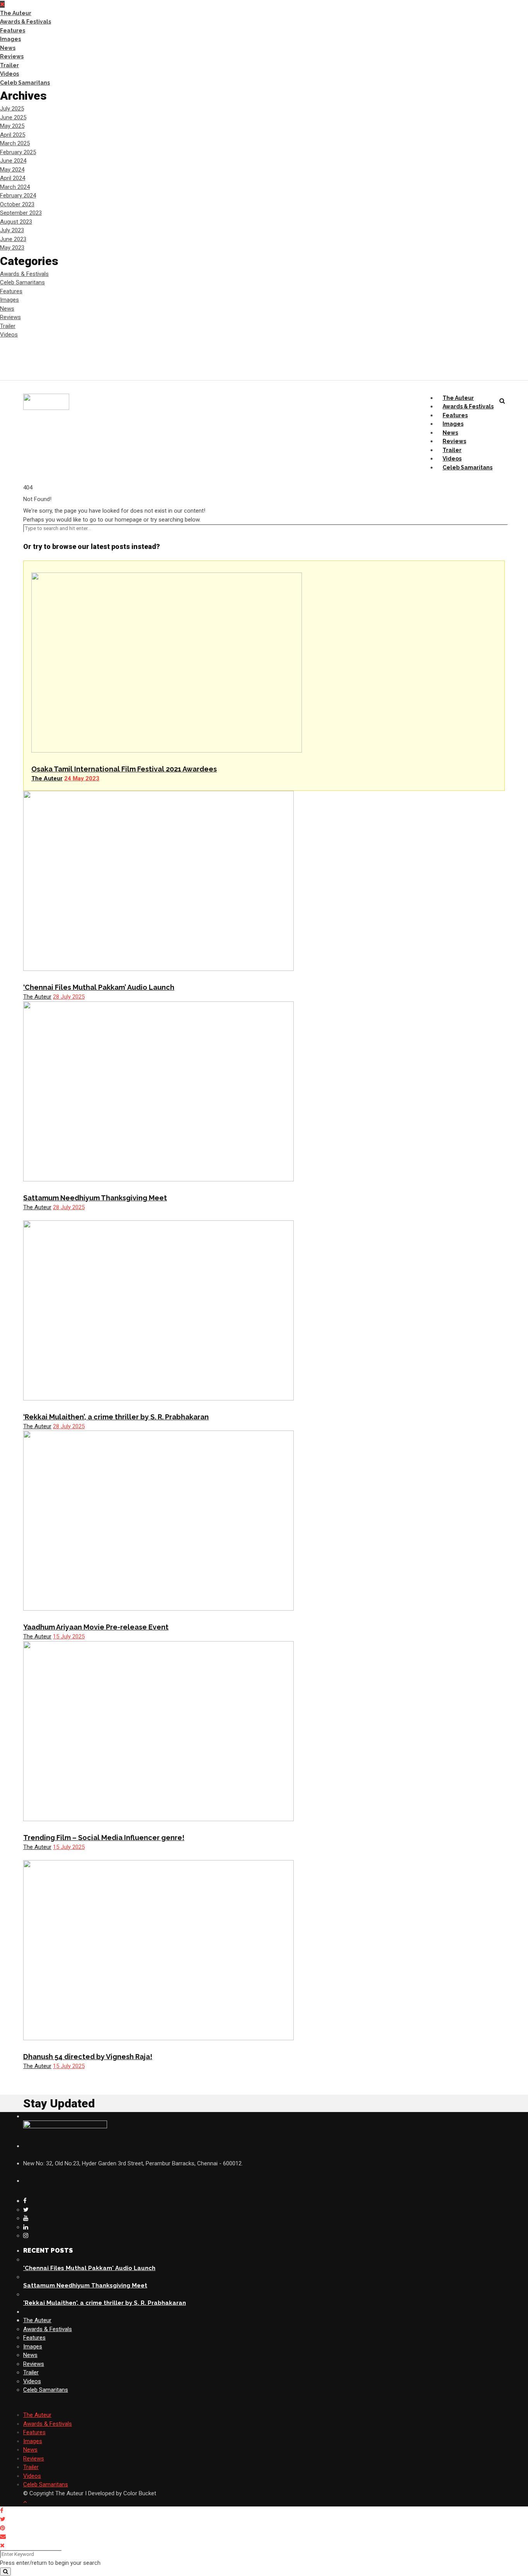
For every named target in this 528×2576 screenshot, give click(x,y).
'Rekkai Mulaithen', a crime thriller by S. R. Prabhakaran (105, 2303)
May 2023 (12, 248)
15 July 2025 (69, 1636)
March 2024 (15, 187)
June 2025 (13, 117)
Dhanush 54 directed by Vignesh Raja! (88, 2057)
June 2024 (13, 161)
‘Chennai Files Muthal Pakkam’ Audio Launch (99, 987)
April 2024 (13, 178)
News (8, 48)
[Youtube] (26, 2218)
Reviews (12, 56)
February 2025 (18, 152)
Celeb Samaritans (25, 83)
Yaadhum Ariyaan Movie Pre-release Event (96, 1627)
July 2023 (12, 230)
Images (10, 39)
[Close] (2, 2545)
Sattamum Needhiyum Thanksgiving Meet (95, 1198)
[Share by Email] (4, 2537)
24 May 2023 (82, 778)
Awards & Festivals (26, 22)
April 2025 (13, 135)
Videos (9, 74)
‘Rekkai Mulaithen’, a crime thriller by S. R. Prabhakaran (116, 1417)
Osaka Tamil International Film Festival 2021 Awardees (124, 769)
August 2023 (16, 222)
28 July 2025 (69, 997)
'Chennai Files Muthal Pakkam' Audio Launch (89, 2268)
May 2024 (12, 170)
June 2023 (13, 239)
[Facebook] (25, 2201)
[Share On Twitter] (4, 2519)
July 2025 (12, 109)
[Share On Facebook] (3, 2511)
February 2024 (18, 195)
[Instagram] (26, 2236)
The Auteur (16, 13)
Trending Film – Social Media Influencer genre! (104, 1838)
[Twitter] (26, 2210)
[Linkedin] (26, 2227)
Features (13, 31)
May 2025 (12, 126)
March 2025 (15, 143)
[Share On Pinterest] (4, 2528)
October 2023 (17, 204)
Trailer (9, 65)
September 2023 (21, 213)
